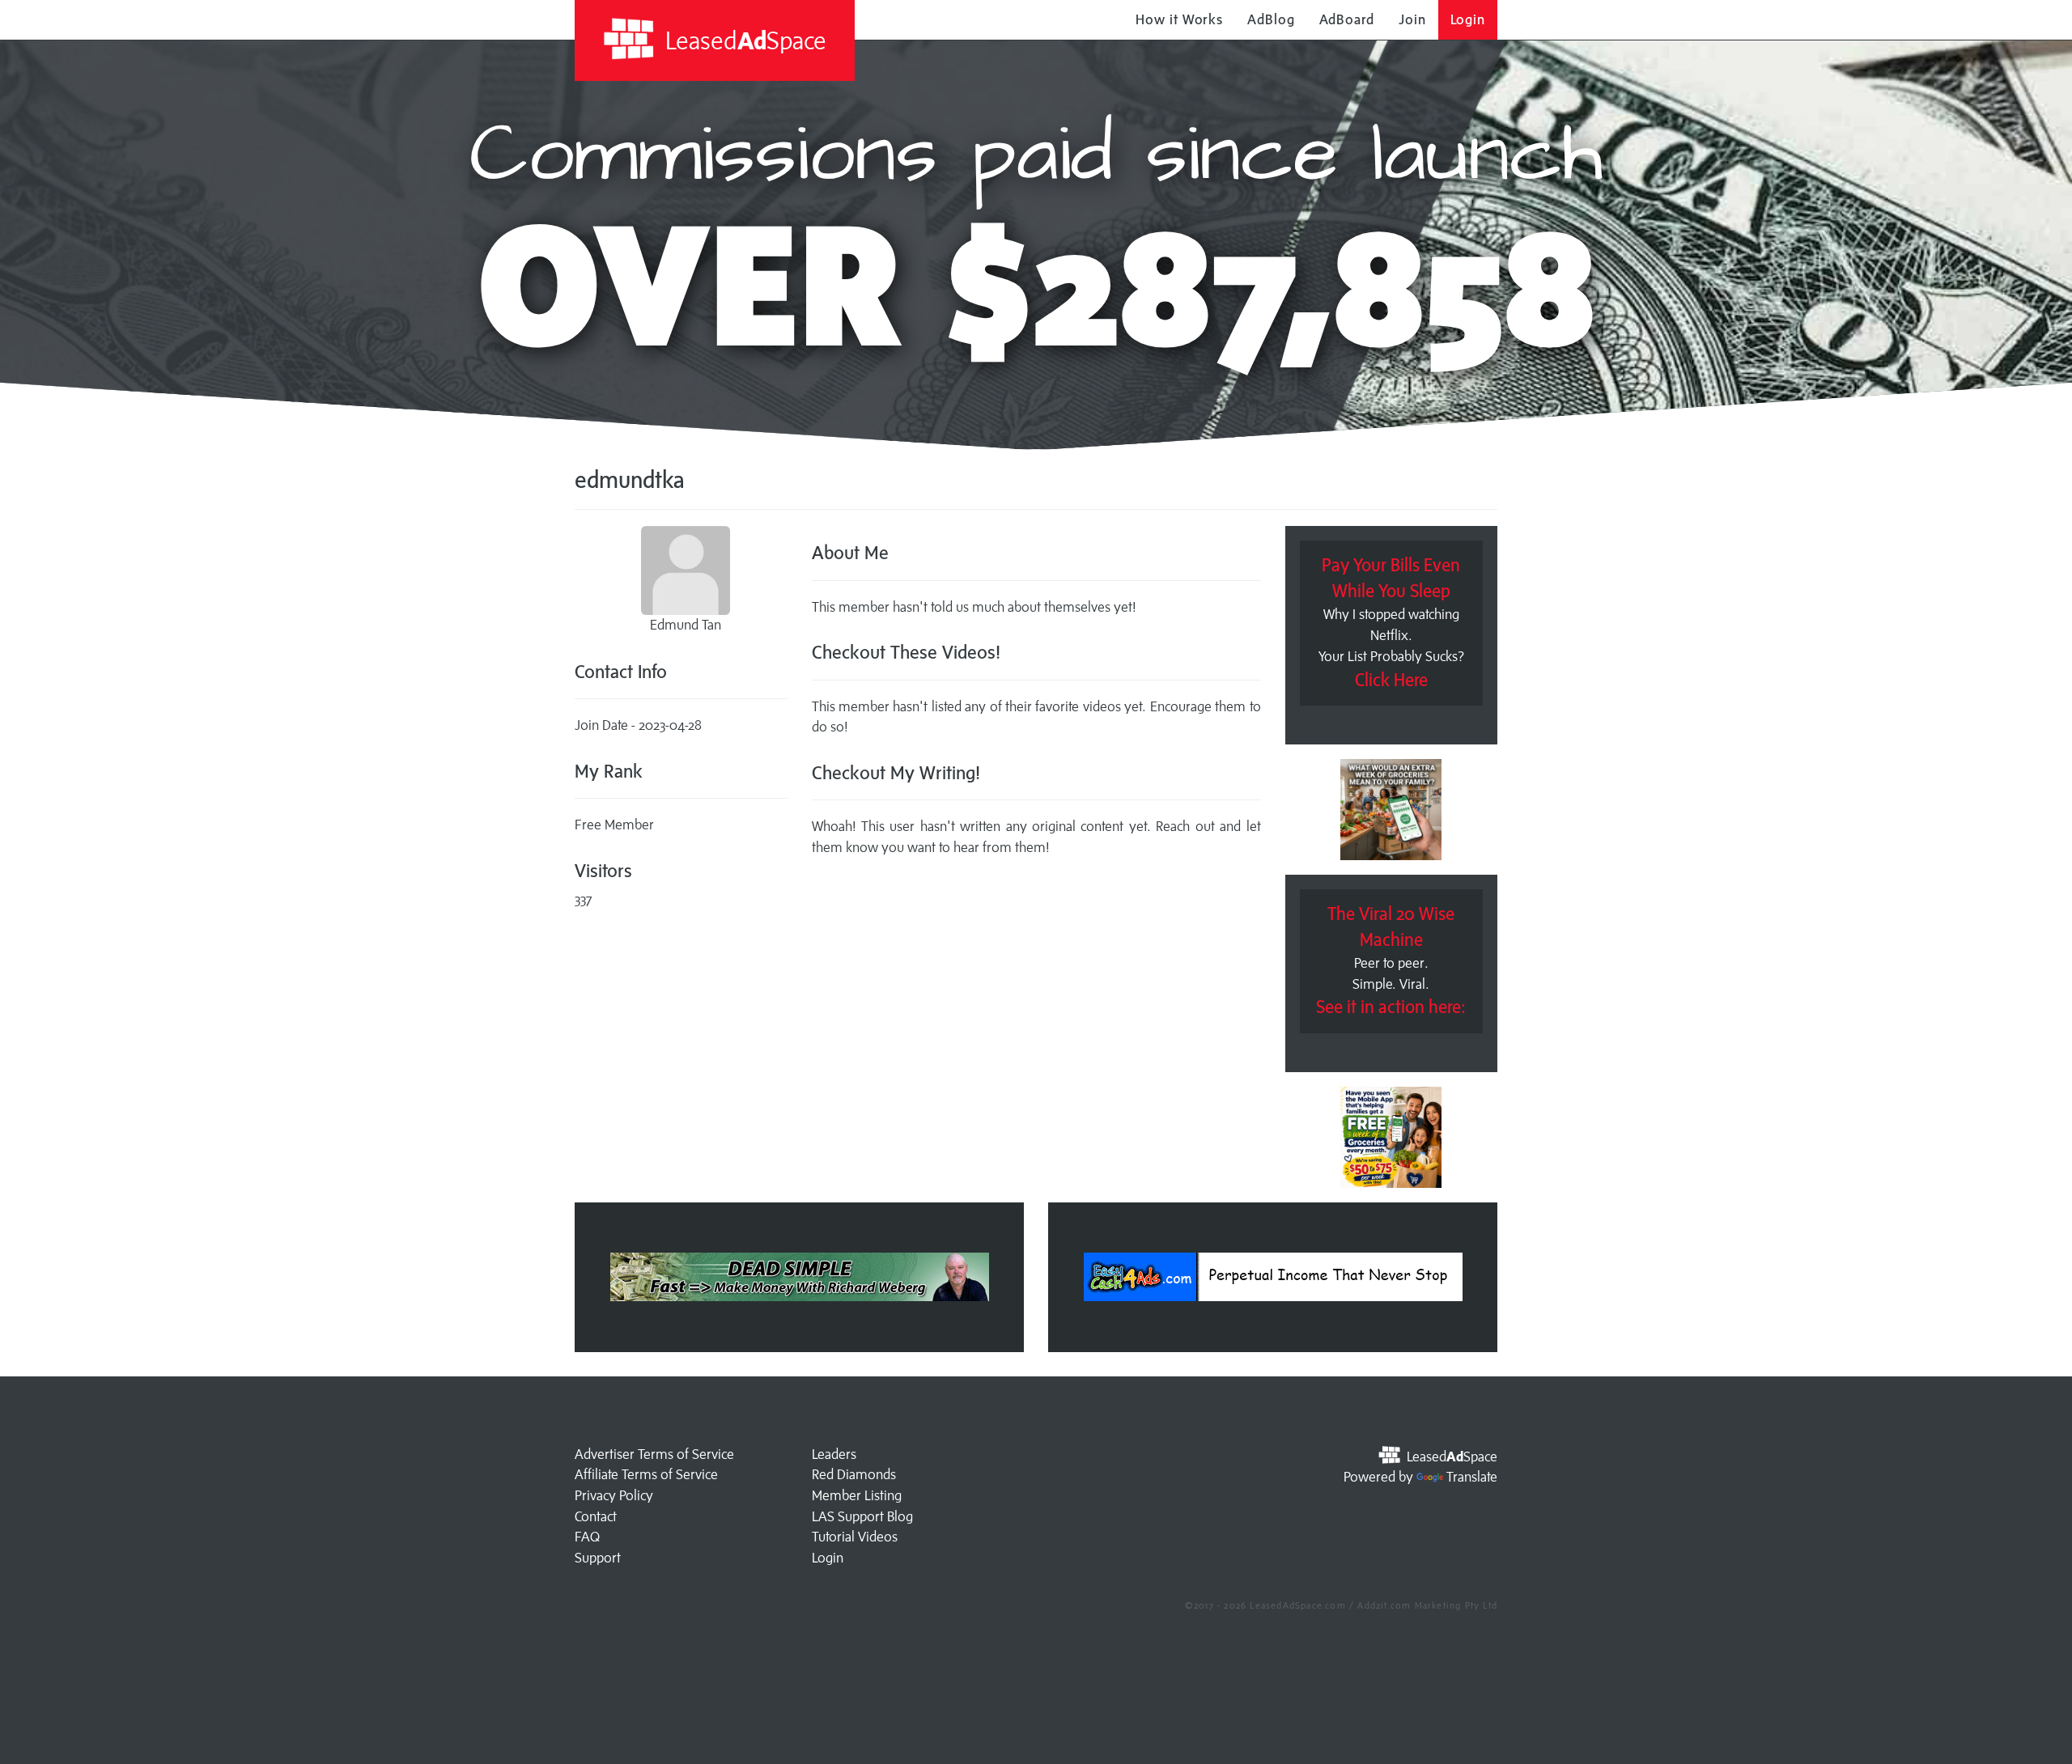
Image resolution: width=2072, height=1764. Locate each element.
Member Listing (857, 1495)
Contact (596, 1516)
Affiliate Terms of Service (646, 1474)
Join (1412, 19)
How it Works (1179, 19)
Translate (1472, 1477)
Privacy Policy (614, 1495)
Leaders (834, 1454)
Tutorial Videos (855, 1537)
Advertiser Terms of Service (654, 1454)
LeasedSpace (743, 40)
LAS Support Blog (862, 1516)
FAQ (587, 1537)
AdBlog (1271, 19)
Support (598, 1558)
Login (1468, 19)
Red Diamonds (854, 1474)
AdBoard (1347, 19)
